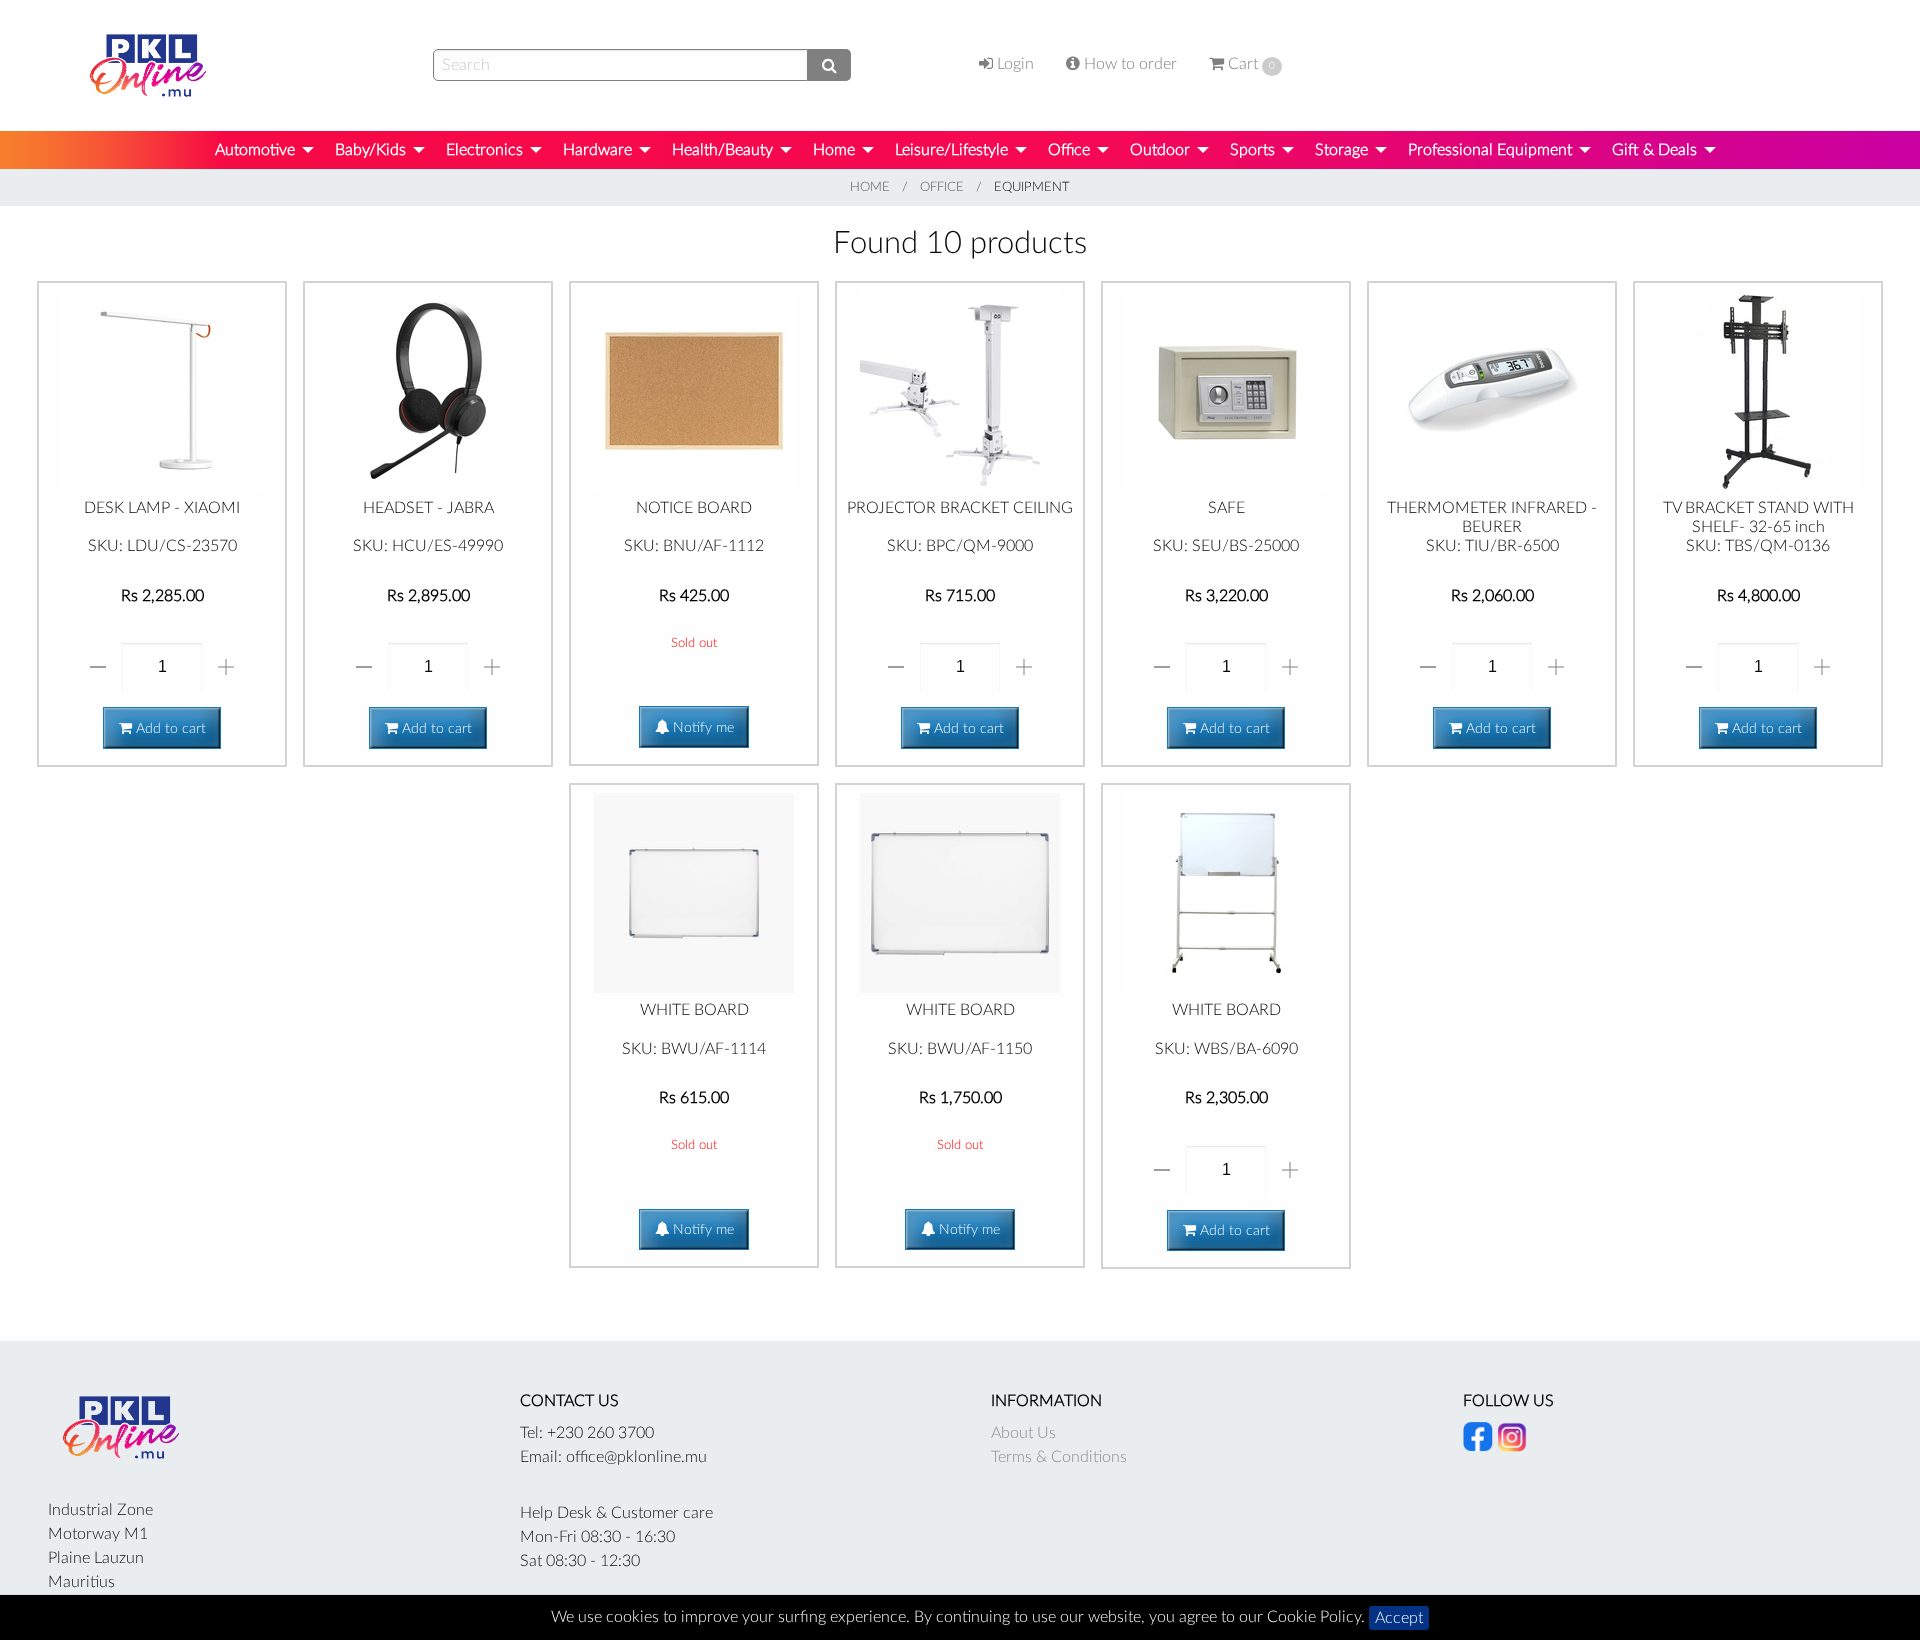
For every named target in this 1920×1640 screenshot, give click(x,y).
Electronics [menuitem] (484, 150)
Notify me (701, 727)
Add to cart (169, 728)
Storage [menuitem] (1341, 150)
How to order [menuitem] (1128, 64)
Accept (1399, 1618)
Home (870, 187)
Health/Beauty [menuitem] (722, 150)
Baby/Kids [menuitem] (370, 150)
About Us (1023, 1433)
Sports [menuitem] (1252, 150)
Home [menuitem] (834, 150)
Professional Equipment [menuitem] (1490, 150)
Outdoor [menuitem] (1160, 150)
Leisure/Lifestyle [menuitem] (951, 150)
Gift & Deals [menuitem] (1654, 150)
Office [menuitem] (1069, 150)
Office (942, 187)
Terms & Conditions (1059, 1457)
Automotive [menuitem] (255, 150)
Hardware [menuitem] (597, 150)
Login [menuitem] (1013, 64)
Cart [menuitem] (1249, 64)
